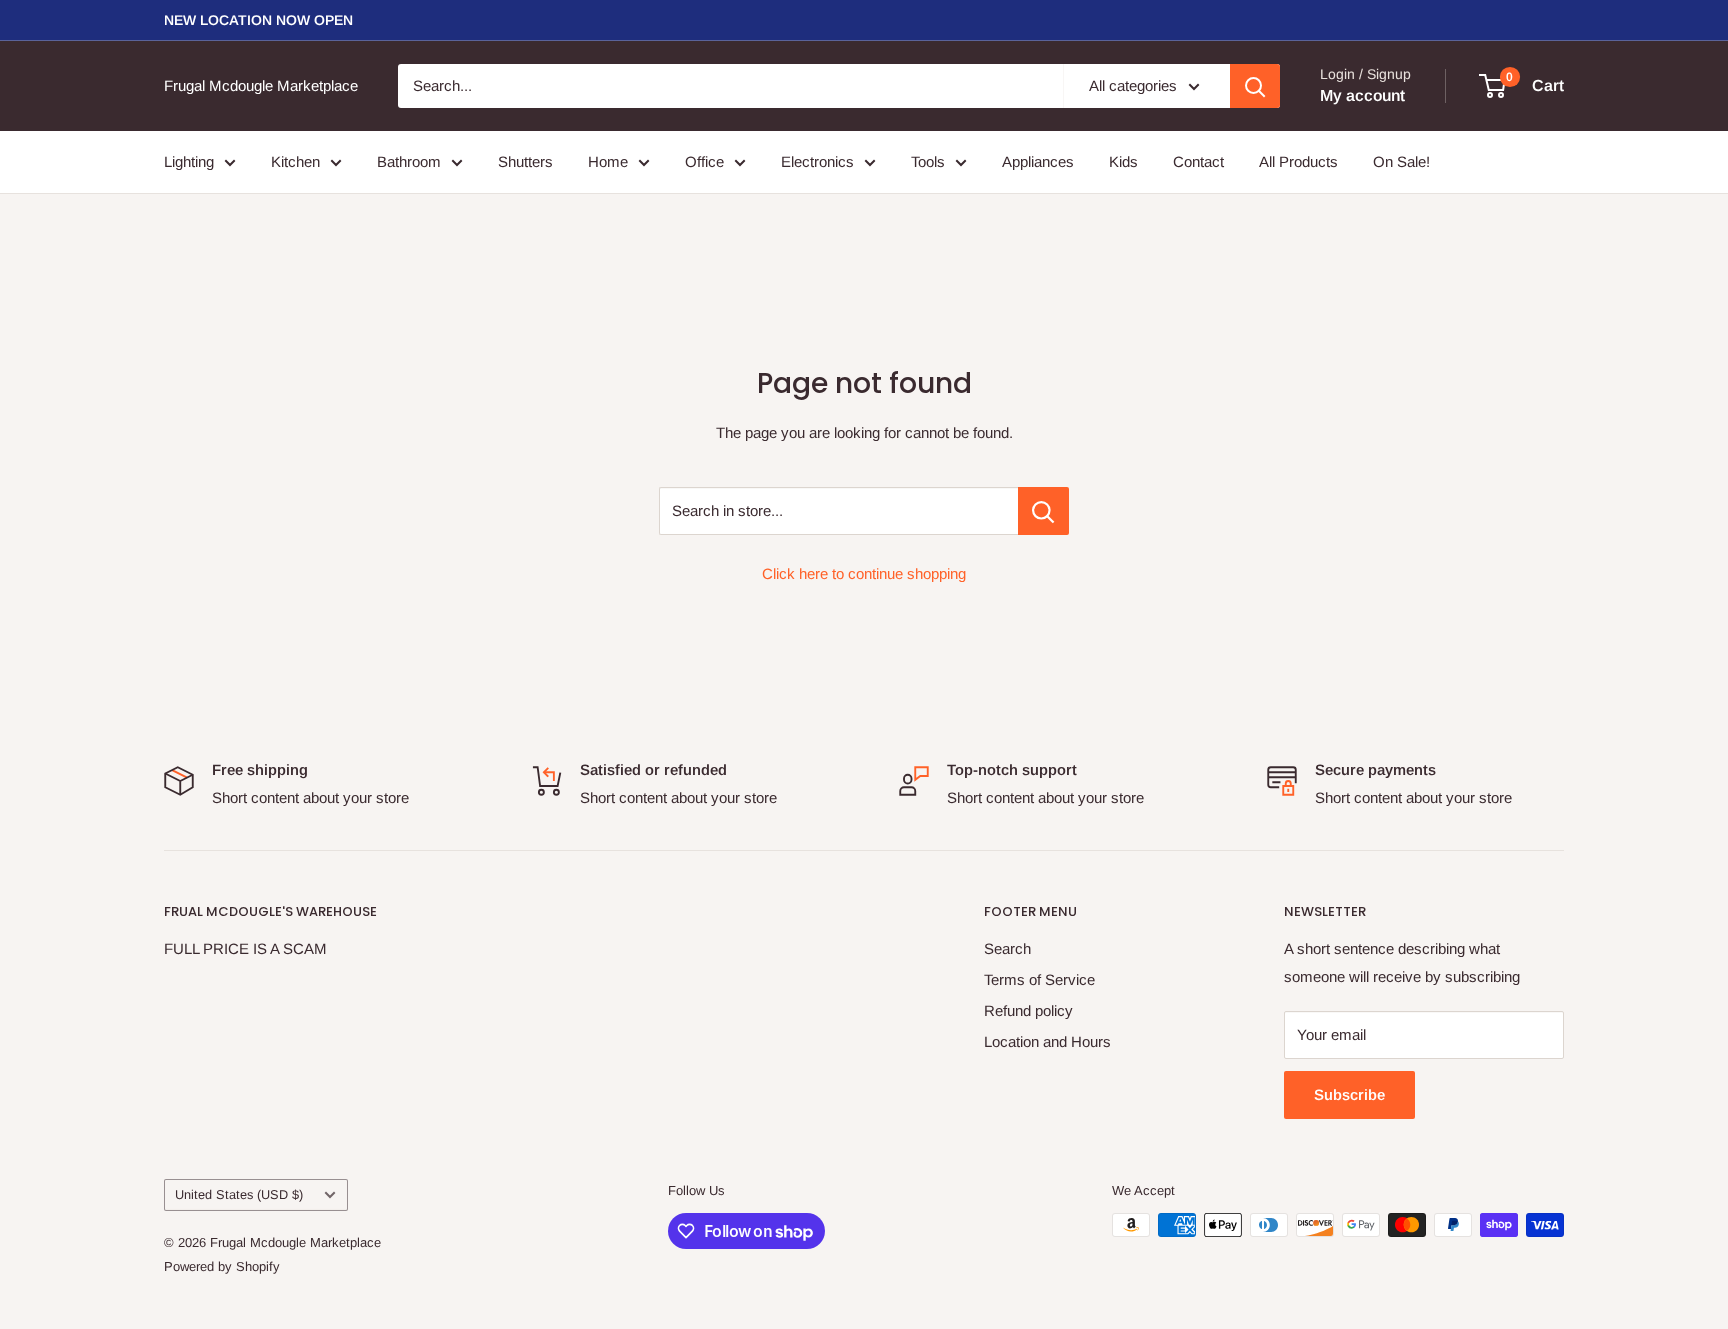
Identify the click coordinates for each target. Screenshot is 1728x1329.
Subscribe (1349, 1094)
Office (704, 161)
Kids (1123, 161)
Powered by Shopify (222, 1266)
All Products (1298, 161)
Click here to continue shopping (864, 573)
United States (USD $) (239, 1194)
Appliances (1038, 161)
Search (1007, 948)
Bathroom (409, 161)
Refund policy (1028, 1010)
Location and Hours (1047, 1041)
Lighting (189, 161)
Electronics (817, 161)
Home (608, 161)
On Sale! (1401, 161)
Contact (1198, 161)
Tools (928, 161)
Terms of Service (1039, 979)
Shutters (525, 161)
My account (1362, 95)
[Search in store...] (1043, 511)
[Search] (1255, 86)
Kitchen (295, 161)
